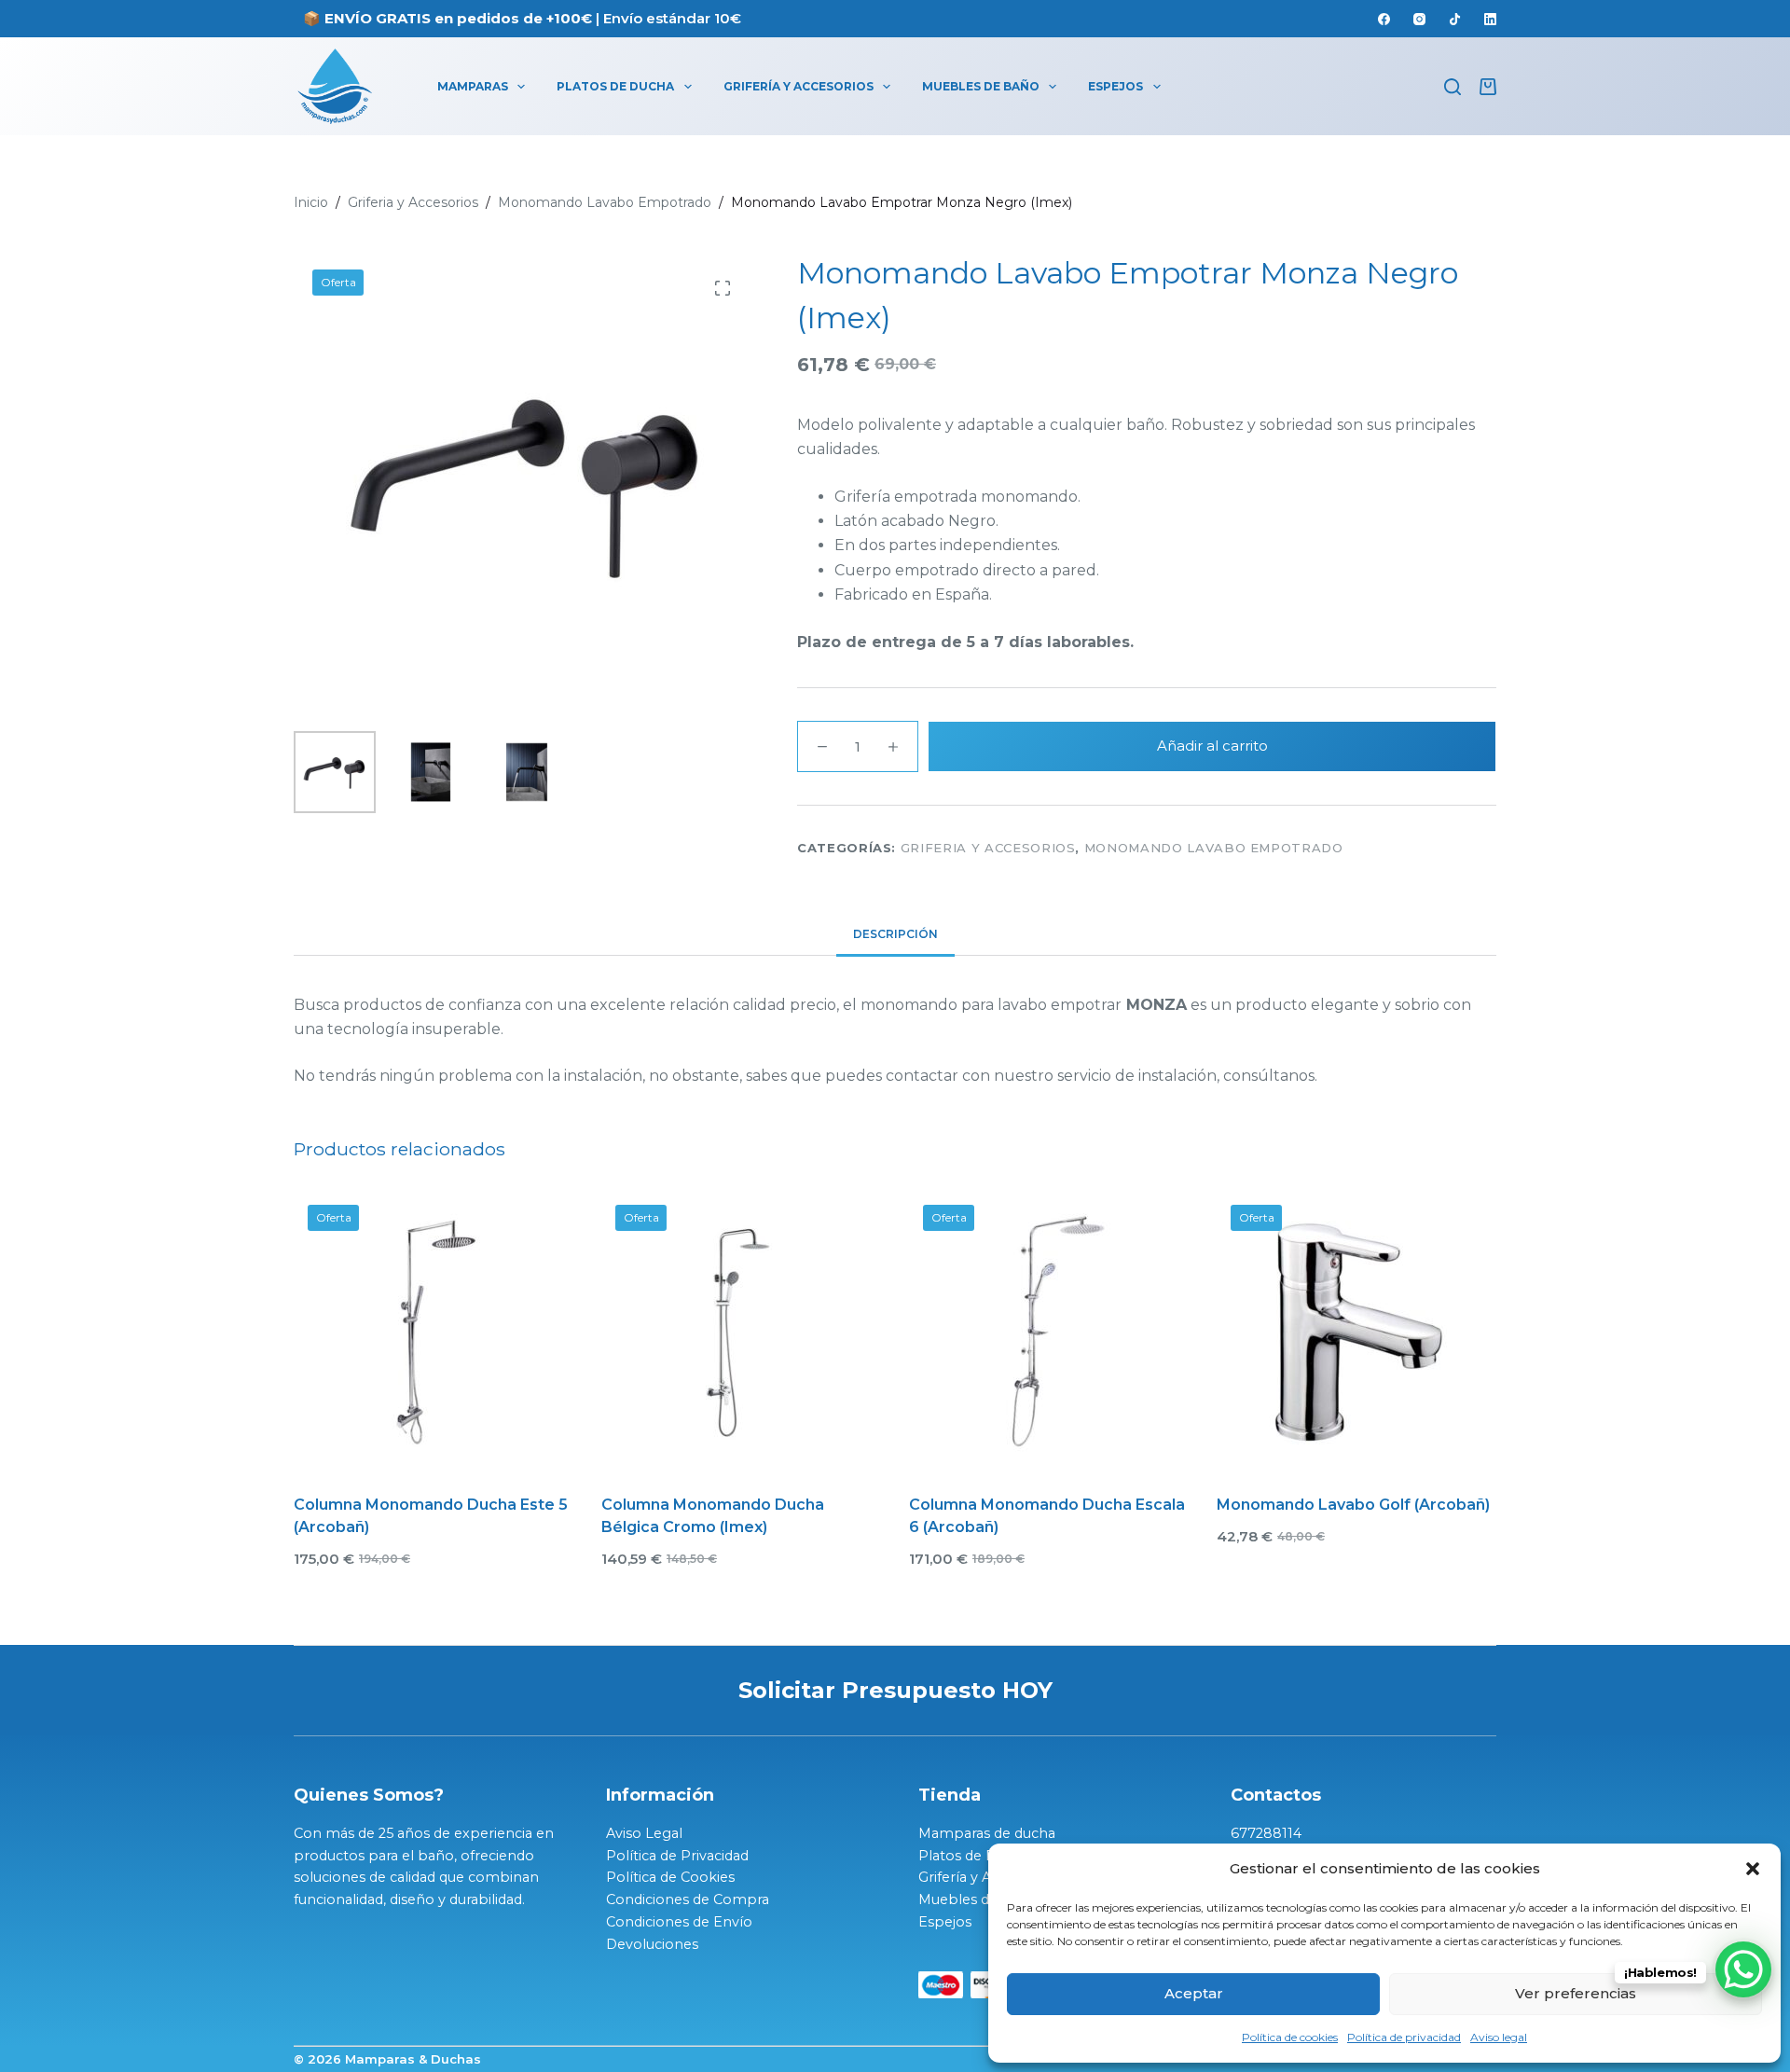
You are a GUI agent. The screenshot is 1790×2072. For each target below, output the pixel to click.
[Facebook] (1384, 19)
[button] (1753, 1869)
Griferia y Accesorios (988, 848)
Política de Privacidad (677, 1856)
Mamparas (473, 86)
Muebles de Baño (981, 86)
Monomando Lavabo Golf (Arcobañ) (1353, 1505)
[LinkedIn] (1490, 19)
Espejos (1115, 86)
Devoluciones (652, 1944)
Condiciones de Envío (679, 1922)
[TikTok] (1455, 19)
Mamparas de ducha (987, 1833)
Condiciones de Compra (688, 1899)
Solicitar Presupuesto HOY (895, 1690)
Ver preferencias (1576, 1993)
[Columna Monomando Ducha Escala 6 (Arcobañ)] (1049, 1331)
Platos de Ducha (615, 86)
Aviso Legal (644, 1833)
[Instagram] (1419, 19)
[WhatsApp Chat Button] (1743, 1969)
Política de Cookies (670, 1877)
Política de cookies (1290, 2037)
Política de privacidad (1404, 2037)
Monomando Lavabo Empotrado (1214, 848)
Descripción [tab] (895, 934)
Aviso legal (1499, 2037)
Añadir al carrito (1212, 746)
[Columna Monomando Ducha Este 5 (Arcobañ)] (434, 1331)
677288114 (1266, 1833)
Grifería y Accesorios (799, 86)
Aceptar (1194, 1993)
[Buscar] (1453, 87)
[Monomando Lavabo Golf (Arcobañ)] (1356, 1331)
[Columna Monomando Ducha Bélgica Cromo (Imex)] (741, 1331)
